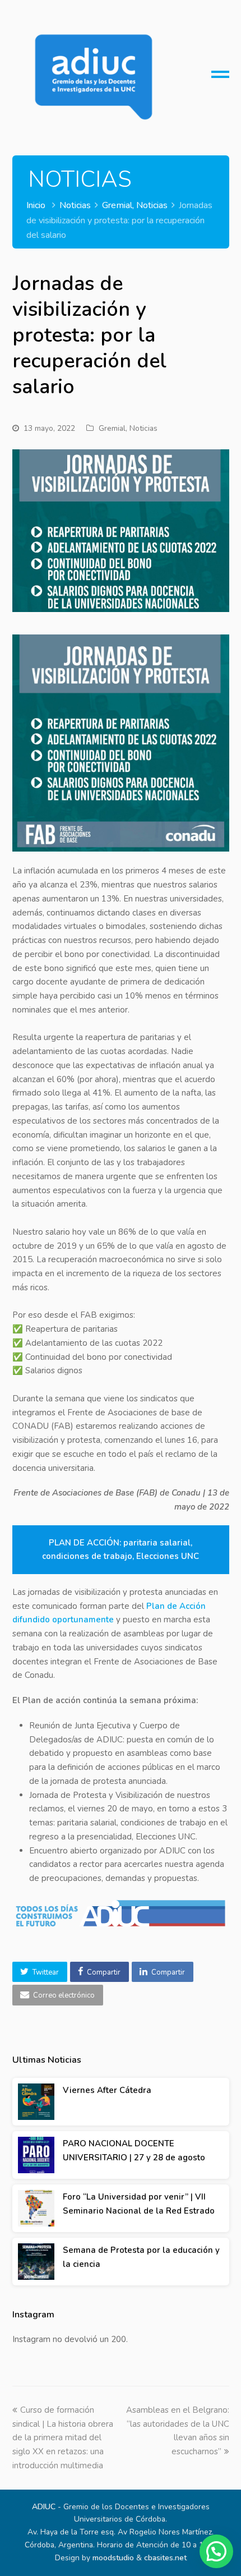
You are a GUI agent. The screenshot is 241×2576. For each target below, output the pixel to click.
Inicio (36, 205)
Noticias (143, 428)
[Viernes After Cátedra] (36, 2102)
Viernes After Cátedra (107, 2090)
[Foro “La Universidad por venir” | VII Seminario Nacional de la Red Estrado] (36, 2208)
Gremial (112, 428)
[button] (40, 1972)
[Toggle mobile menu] (220, 79)
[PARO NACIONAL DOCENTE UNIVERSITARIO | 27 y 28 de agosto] (36, 2155)
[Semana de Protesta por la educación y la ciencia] (36, 2262)
